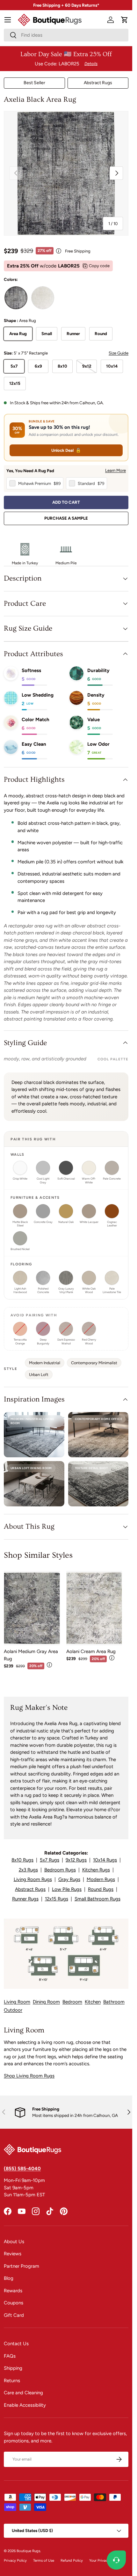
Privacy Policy (15, 2560)
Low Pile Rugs (67, 1889)
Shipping (13, 2368)
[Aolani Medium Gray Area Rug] (32, 1608)
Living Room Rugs (33, 1879)
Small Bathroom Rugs (97, 1899)
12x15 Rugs (57, 1899)
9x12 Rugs (76, 1860)
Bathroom (114, 2002)
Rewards (13, 2291)
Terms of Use (44, 2560)
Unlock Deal (66, 450)
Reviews (13, 2254)
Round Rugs (101, 1889)
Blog (9, 2278)
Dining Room (46, 2002)
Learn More (115, 470)
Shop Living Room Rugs (29, 2076)
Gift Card (14, 2315)
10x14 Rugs (105, 1860)
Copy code (99, 266)
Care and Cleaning (23, 2393)
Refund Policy (72, 2560)
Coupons (14, 2303)
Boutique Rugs (28, 2551)
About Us (14, 2242)
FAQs (10, 2356)
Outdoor (13, 2010)
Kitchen (93, 2002)
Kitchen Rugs (96, 1870)
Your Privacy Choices (106, 2560)
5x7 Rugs (50, 1860)
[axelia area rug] (43, 298)
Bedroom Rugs (60, 1870)
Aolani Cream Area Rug (91, 1651)
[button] (125, 20)
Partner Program (22, 2266)
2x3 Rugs (28, 1870)
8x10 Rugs (22, 1860)
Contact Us (16, 2344)
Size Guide (119, 353)
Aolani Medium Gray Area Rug (31, 1655)
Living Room (17, 2002)
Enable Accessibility (25, 2405)
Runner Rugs (25, 1899)
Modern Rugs (101, 1879)
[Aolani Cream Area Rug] (94, 1608)
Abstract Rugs (98, 83)
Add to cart (66, 502)
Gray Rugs (69, 1879)
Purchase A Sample (66, 518)
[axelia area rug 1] (16, 298)
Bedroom (72, 2002)
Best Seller (34, 83)
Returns (12, 2381)
